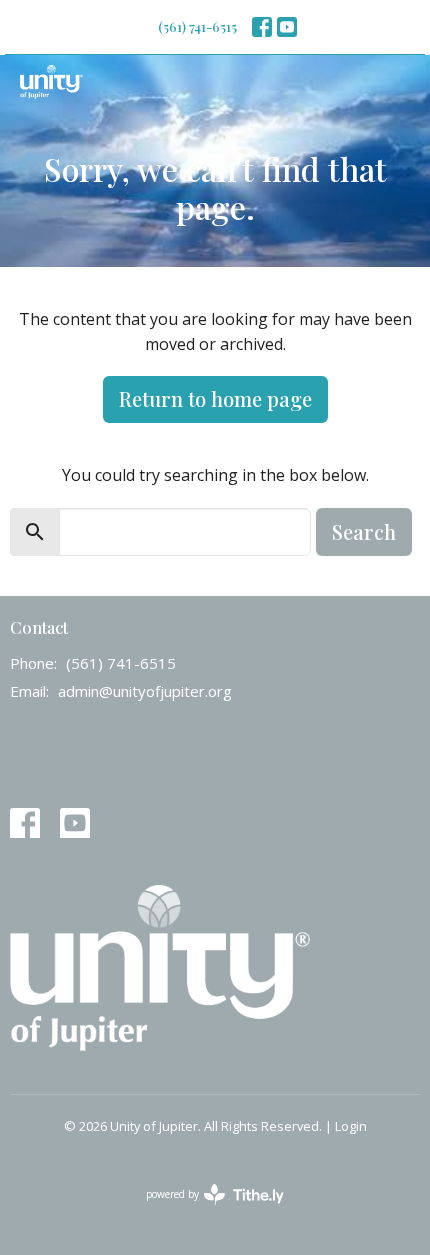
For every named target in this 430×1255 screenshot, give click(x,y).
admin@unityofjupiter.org (145, 691)
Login (351, 1126)
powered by (204, 1211)
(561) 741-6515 (197, 26)
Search (364, 531)
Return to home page (215, 398)
